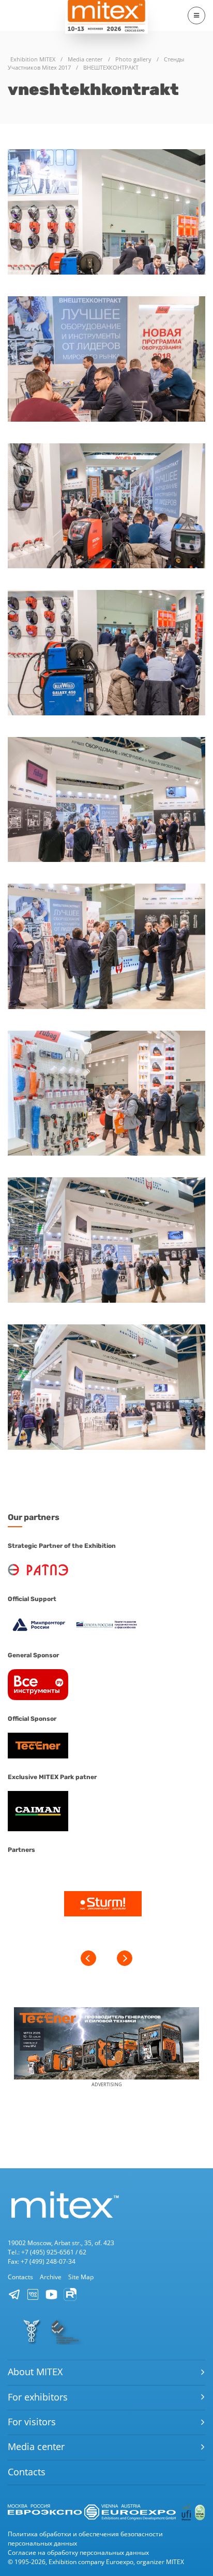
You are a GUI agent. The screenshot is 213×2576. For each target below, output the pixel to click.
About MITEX (35, 2372)
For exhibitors (38, 2397)
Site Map (81, 2277)
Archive (51, 2277)
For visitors (32, 2422)
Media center (36, 2446)
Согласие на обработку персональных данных (78, 2553)
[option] (103, 1905)
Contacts (20, 2277)
